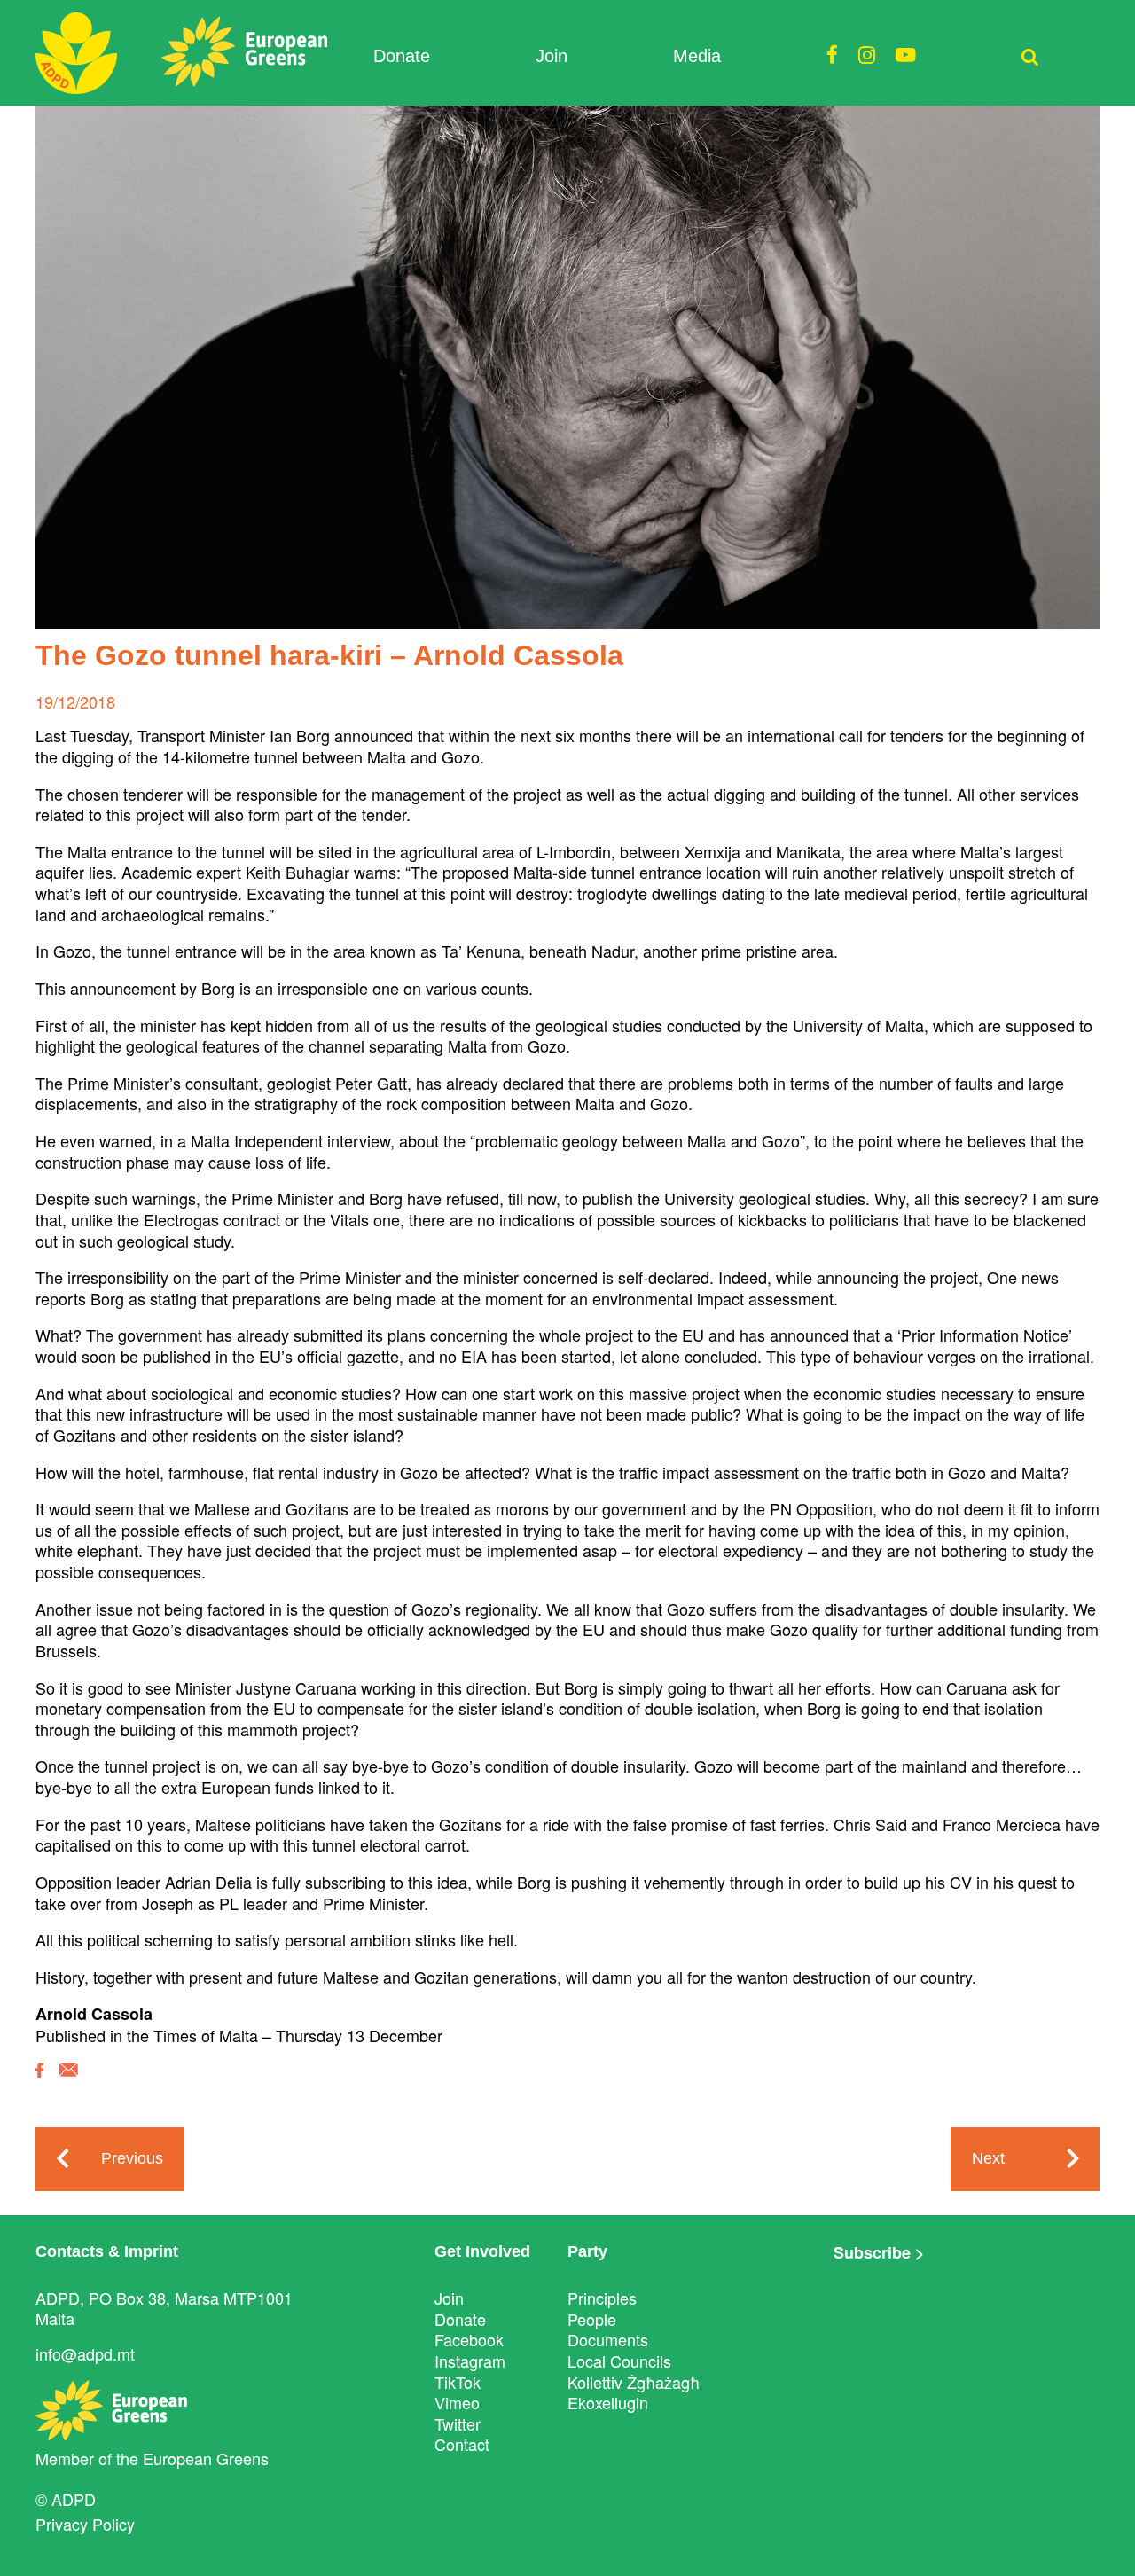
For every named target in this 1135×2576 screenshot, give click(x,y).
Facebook (469, 2339)
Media (697, 56)
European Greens (206, 2458)
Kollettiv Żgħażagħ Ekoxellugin (634, 2392)
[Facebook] (39, 2083)
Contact (462, 2444)
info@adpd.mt (85, 2353)
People (592, 2319)
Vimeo (457, 2402)
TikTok (458, 2382)
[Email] (69, 2083)
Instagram (470, 2361)
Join (552, 56)
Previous (132, 2158)
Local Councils (619, 2361)
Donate (402, 56)
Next (988, 2158)
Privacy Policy (85, 2524)
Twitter (458, 2423)
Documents (608, 2339)
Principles (602, 2298)
